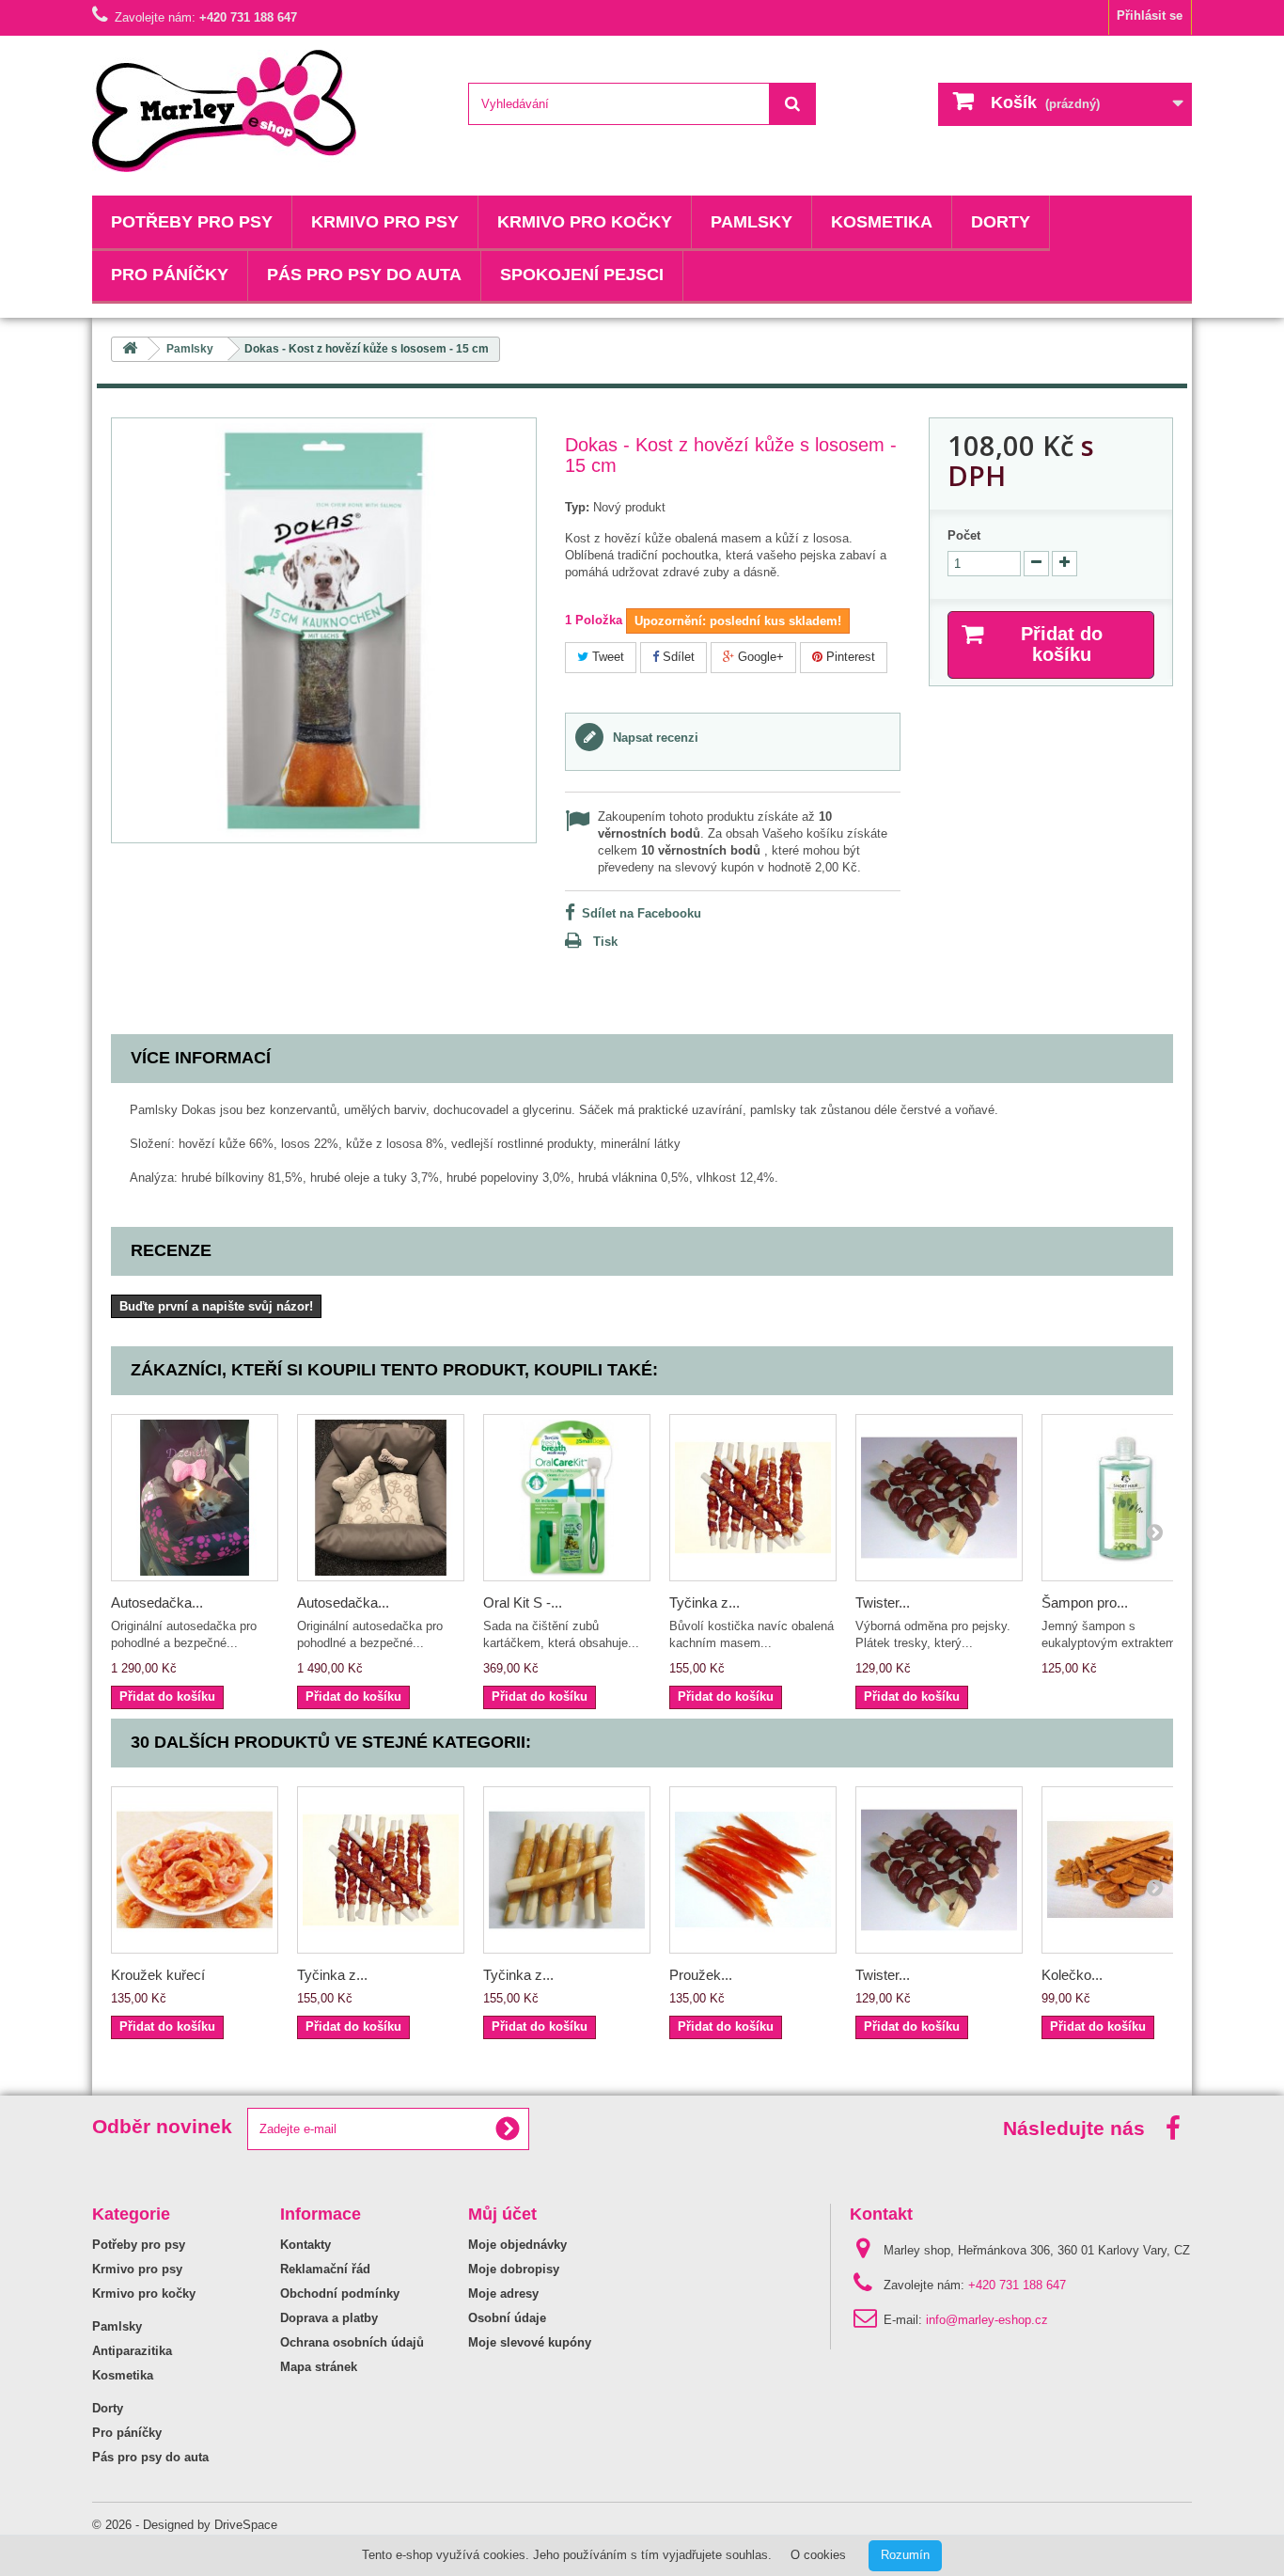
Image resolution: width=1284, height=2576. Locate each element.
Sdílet (677, 657)
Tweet (606, 657)
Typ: (577, 507)
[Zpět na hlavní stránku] (130, 349)
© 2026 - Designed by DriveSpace (185, 2525)
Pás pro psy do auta (364, 275)
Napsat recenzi (654, 738)
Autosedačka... (157, 1602)
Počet (964, 535)
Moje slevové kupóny (530, 2342)
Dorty (1001, 222)
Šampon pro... (1085, 1602)
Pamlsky (752, 222)
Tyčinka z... (705, 1602)
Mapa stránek (319, 2367)
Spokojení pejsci (582, 275)
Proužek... (701, 1975)
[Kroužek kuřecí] (195, 1870)
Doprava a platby (329, 2318)
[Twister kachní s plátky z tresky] (939, 1498)
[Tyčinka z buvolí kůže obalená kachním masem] (753, 1498)
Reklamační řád (325, 2269)
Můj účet (502, 2214)
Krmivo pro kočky (585, 222)
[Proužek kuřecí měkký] (753, 1870)
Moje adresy (503, 2293)
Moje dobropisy (514, 2269)
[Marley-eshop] (266, 111)
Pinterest (849, 657)
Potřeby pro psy (192, 222)
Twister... (883, 1602)
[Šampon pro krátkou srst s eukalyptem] (1125, 1498)
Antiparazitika (132, 2351)
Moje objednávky (517, 2245)
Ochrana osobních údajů (352, 2342)
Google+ (759, 657)
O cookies (818, 2555)
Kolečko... (1072, 1975)
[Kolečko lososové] (1125, 1870)
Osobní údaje (507, 2318)
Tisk (605, 942)
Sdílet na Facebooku (642, 913)
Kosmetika (882, 222)
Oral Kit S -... (523, 1602)
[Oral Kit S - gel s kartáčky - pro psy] (567, 1498)
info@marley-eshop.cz (987, 2320)
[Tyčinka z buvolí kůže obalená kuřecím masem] (567, 1870)
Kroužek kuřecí (158, 1975)
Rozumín (905, 2555)
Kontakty (305, 2245)
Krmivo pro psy (385, 222)
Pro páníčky (170, 275)
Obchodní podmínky (340, 2293)
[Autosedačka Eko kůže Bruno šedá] (381, 1498)
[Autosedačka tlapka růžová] (195, 1498)
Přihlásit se (1150, 16)
